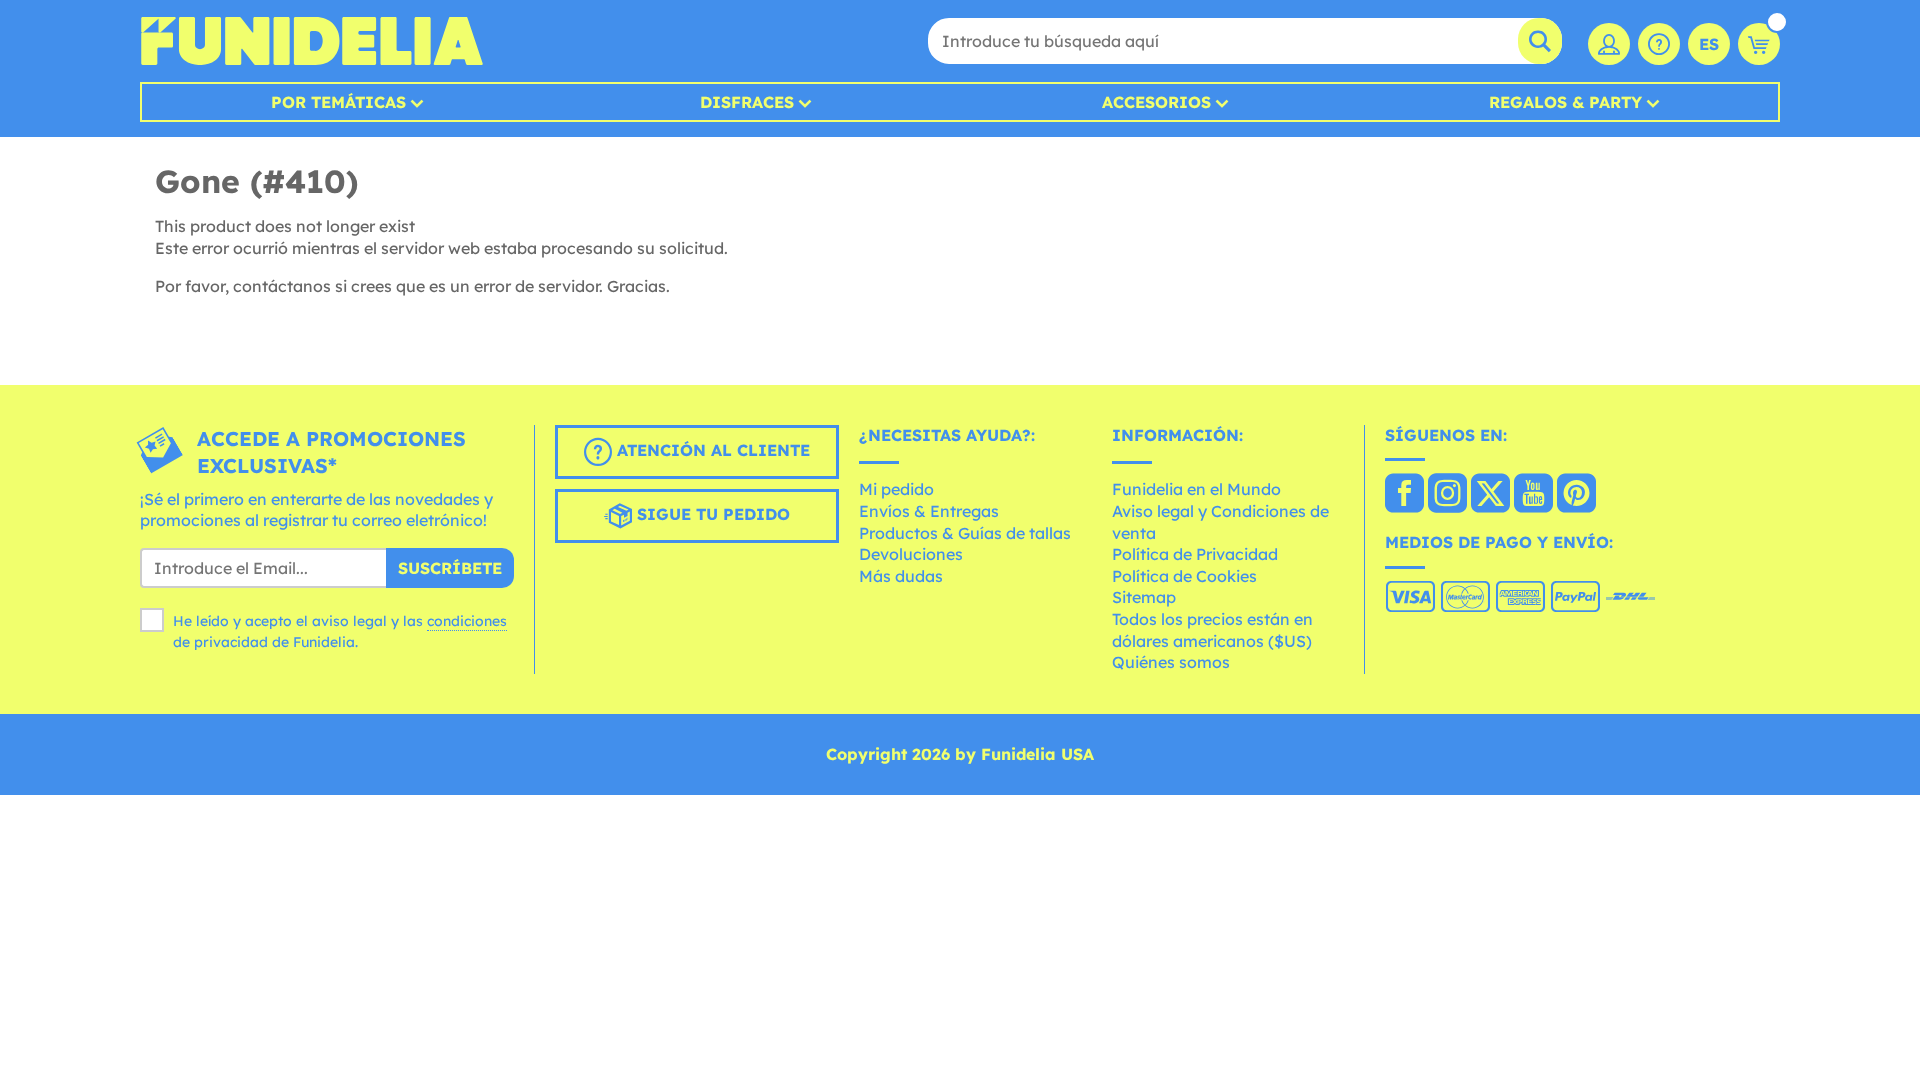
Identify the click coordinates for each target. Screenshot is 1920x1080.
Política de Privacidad (1195, 554)
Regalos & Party (1565, 102)
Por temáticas (338, 102)
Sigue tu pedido (711, 514)
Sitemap (1144, 597)
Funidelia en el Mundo (1196, 489)
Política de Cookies (1184, 576)
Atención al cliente (711, 450)
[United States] (1404, 495)
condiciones (467, 621)
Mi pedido (896, 489)
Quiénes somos (1171, 662)
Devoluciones (911, 554)
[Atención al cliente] (1659, 44)
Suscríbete (450, 568)
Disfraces (747, 102)
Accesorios (1156, 102)
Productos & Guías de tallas (965, 533)
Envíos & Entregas (929, 511)
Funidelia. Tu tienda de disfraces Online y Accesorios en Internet (311, 41)
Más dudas (901, 576)
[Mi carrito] (1759, 44)
